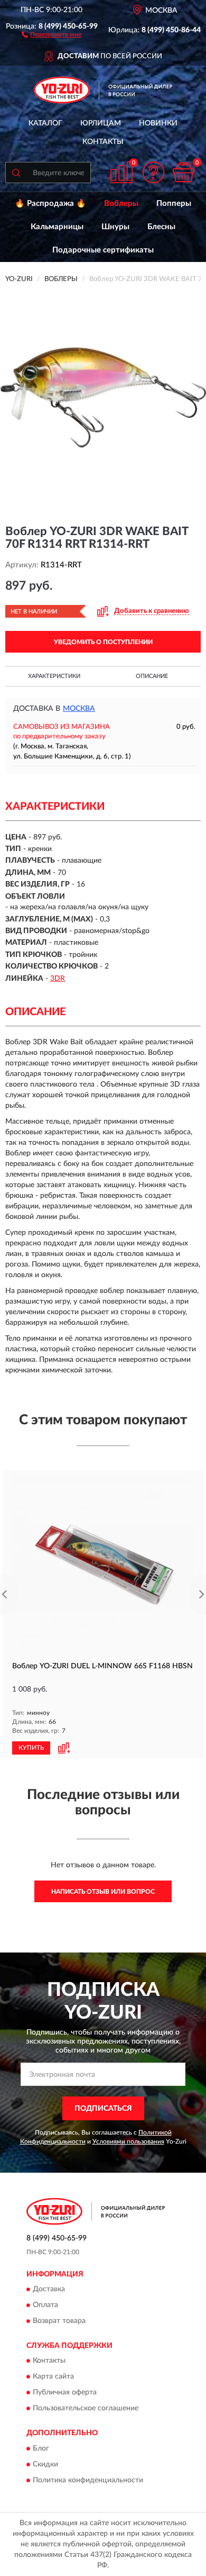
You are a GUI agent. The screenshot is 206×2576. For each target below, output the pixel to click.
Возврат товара (59, 2321)
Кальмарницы (57, 227)
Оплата (45, 2305)
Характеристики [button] (54, 676)
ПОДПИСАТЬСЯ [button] (103, 2109)
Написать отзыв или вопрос (103, 1892)
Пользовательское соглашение (86, 2409)
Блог (41, 2448)
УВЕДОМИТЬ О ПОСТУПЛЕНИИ (103, 642)
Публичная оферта (65, 2393)
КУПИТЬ (31, 1748)
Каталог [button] (45, 123)
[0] (183, 172)
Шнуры (115, 227)
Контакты (103, 142)
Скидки (45, 2464)
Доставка (49, 2289)
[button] (51, 34)
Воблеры (121, 204)
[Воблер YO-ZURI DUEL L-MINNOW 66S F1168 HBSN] (103, 1565)
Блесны (161, 227)
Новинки (158, 123)
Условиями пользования (128, 2141)
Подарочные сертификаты (103, 250)
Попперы (174, 204)
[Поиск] (16, 173)
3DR (58, 979)
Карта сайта (53, 2377)
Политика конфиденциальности (88, 2480)
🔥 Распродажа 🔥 (50, 204)
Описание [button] (152, 676)
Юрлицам (101, 123)
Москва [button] (79, 709)
